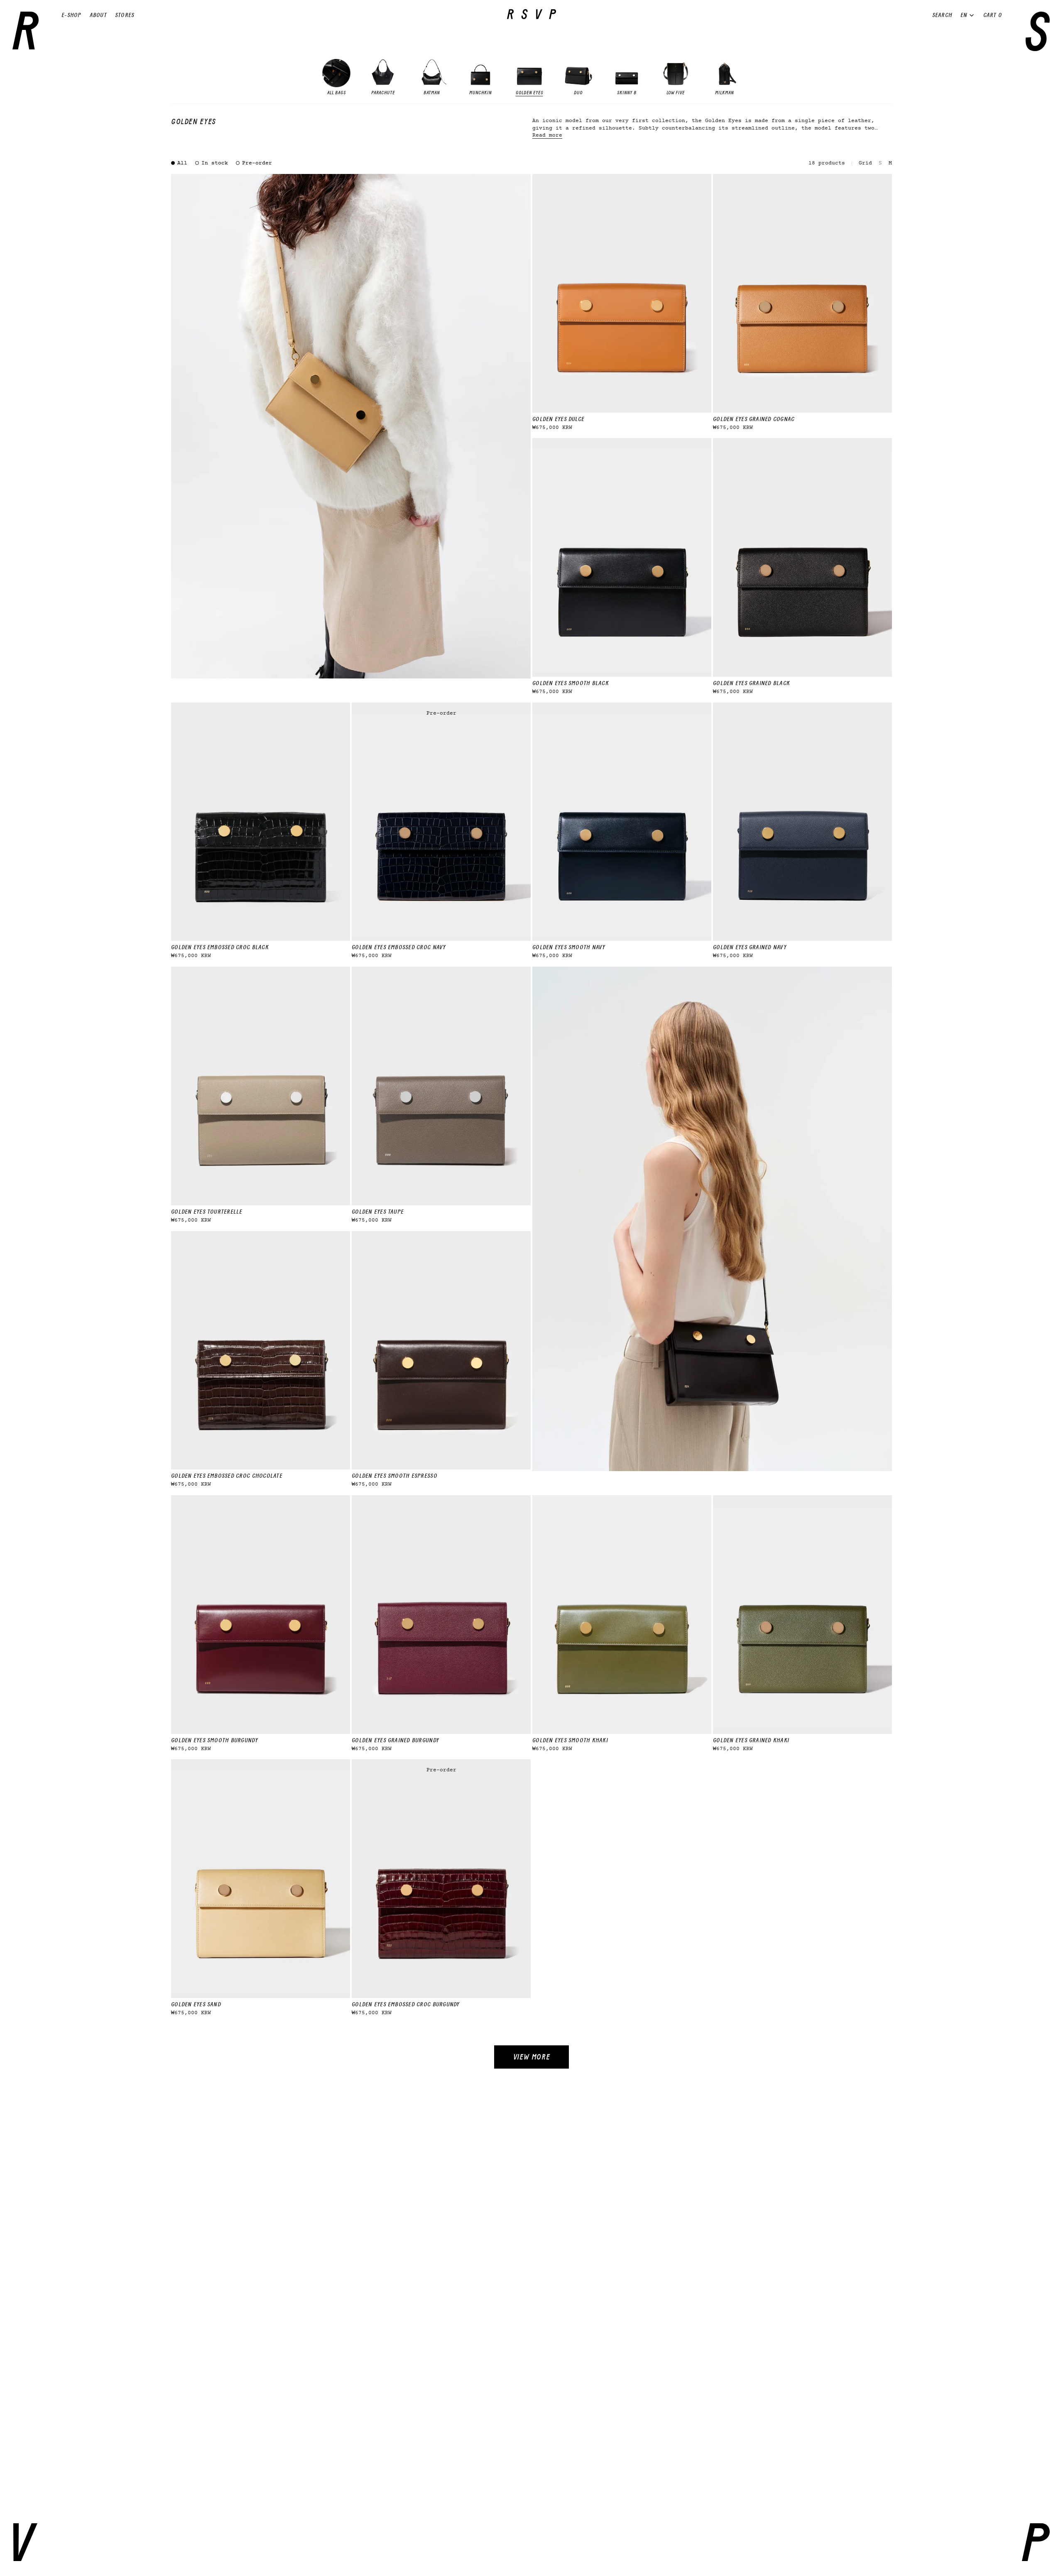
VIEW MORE (532, 2057)
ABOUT (98, 15)
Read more (547, 136)
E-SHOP (71, 15)
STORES (125, 15)
